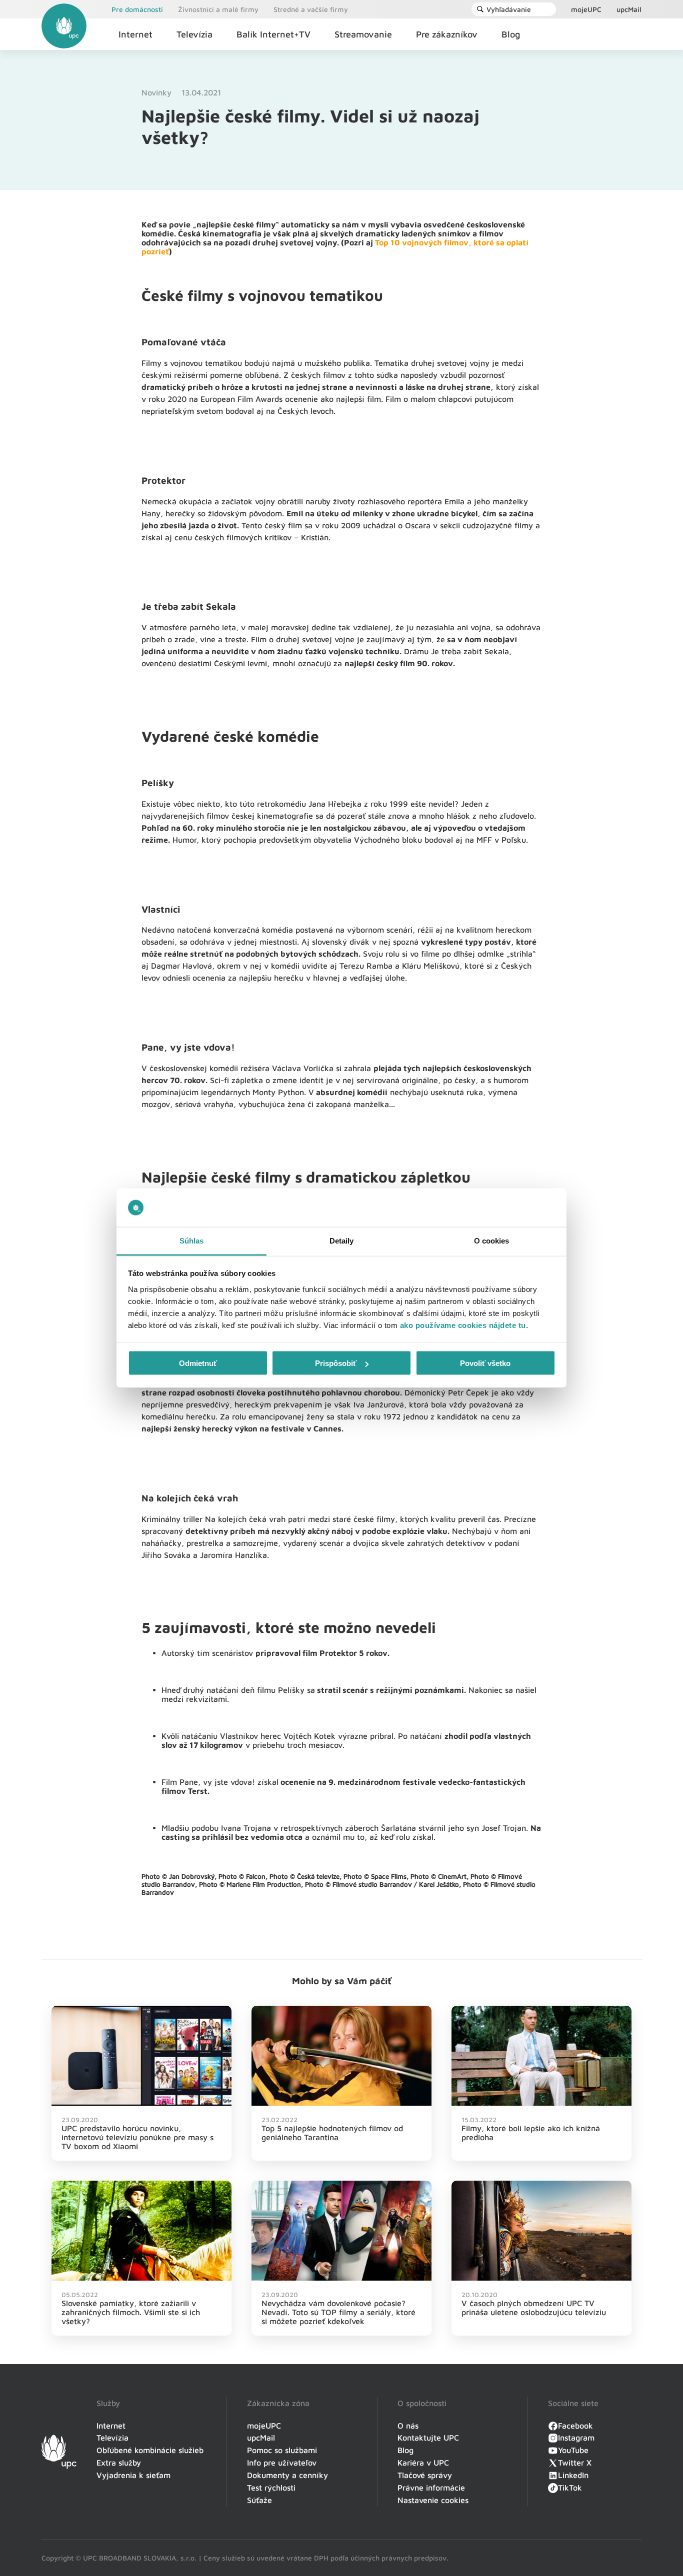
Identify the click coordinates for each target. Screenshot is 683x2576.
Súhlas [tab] (192, 1240)
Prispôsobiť (336, 1363)
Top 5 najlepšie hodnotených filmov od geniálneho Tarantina (332, 2133)
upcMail (629, 9)
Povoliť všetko (485, 1363)
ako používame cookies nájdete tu (463, 1325)
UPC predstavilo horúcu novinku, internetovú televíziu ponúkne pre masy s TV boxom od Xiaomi (137, 2137)
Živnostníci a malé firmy (218, 9)
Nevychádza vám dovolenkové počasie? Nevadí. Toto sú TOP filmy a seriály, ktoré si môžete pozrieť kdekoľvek (338, 2312)
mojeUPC (586, 9)
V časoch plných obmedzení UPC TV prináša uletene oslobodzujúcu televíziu (534, 2308)
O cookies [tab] (492, 1240)
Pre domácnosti (137, 9)
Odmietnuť (198, 1363)
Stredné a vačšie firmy (311, 9)
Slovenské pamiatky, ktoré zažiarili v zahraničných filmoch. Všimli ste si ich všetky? (131, 2312)
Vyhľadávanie (509, 9)
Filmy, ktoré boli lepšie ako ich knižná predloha (531, 2133)
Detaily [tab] (342, 1240)
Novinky (156, 92)
